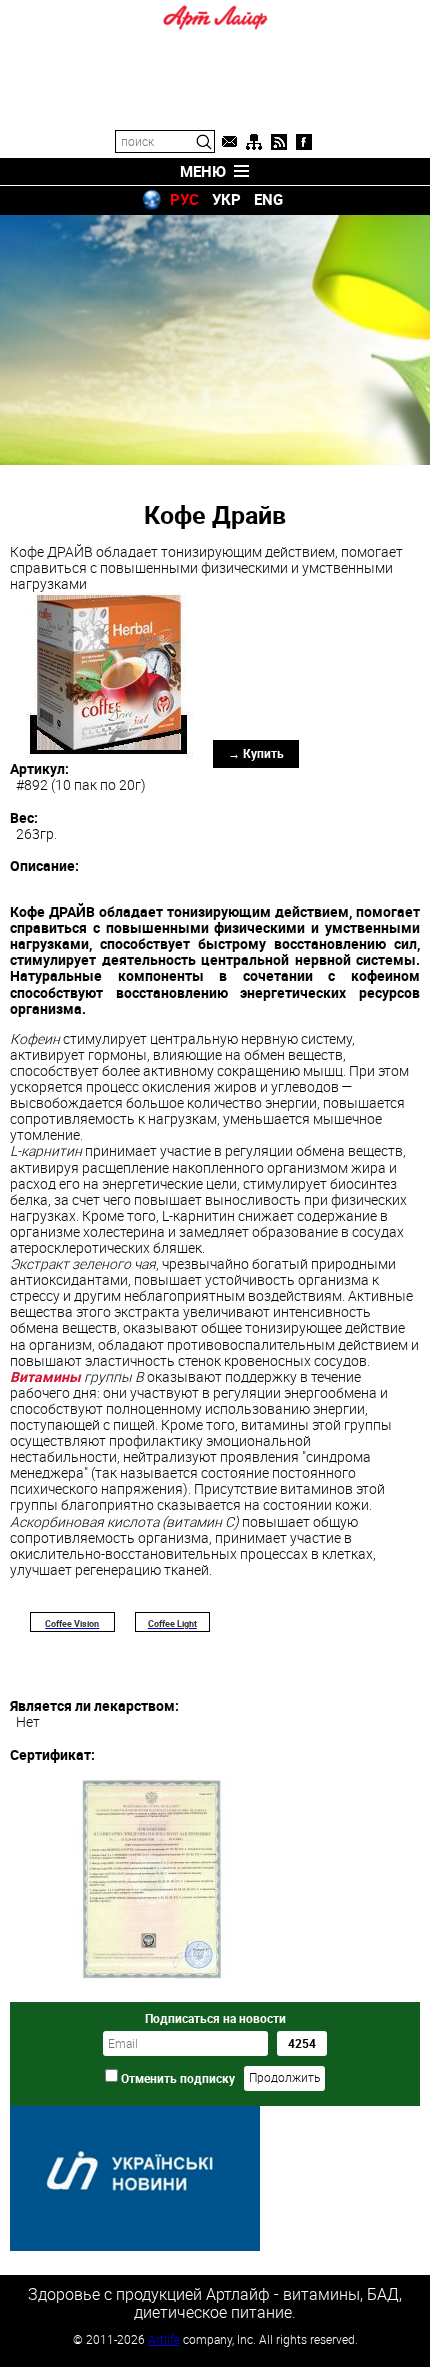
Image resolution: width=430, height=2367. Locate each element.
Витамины (45, 1376)
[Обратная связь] (229, 142)
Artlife (164, 2339)
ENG (268, 199)
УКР (226, 199)
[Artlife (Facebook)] (304, 142)
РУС (184, 199)
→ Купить (256, 753)
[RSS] (279, 142)
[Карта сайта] (254, 142)
